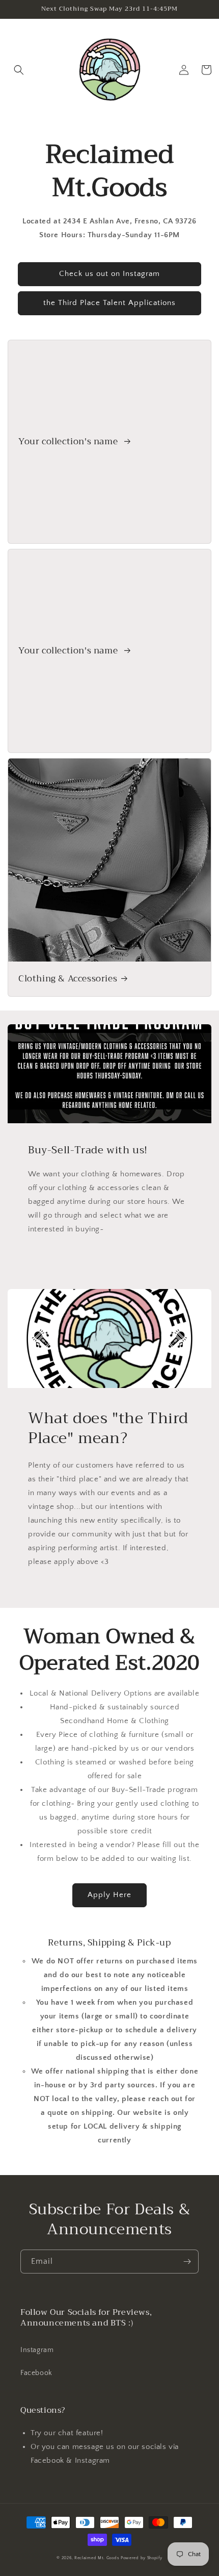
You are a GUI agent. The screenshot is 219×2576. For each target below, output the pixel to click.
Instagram (37, 2350)
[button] (19, 70)
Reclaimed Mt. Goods (97, 2558)
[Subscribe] (187, 2262)
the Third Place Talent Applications (109, 303)
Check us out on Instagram (109, 274)
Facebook (36, 2373)
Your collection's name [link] (69, 442)
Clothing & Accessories (68, 979)
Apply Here (109, 1895)
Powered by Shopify (142, 2558)
